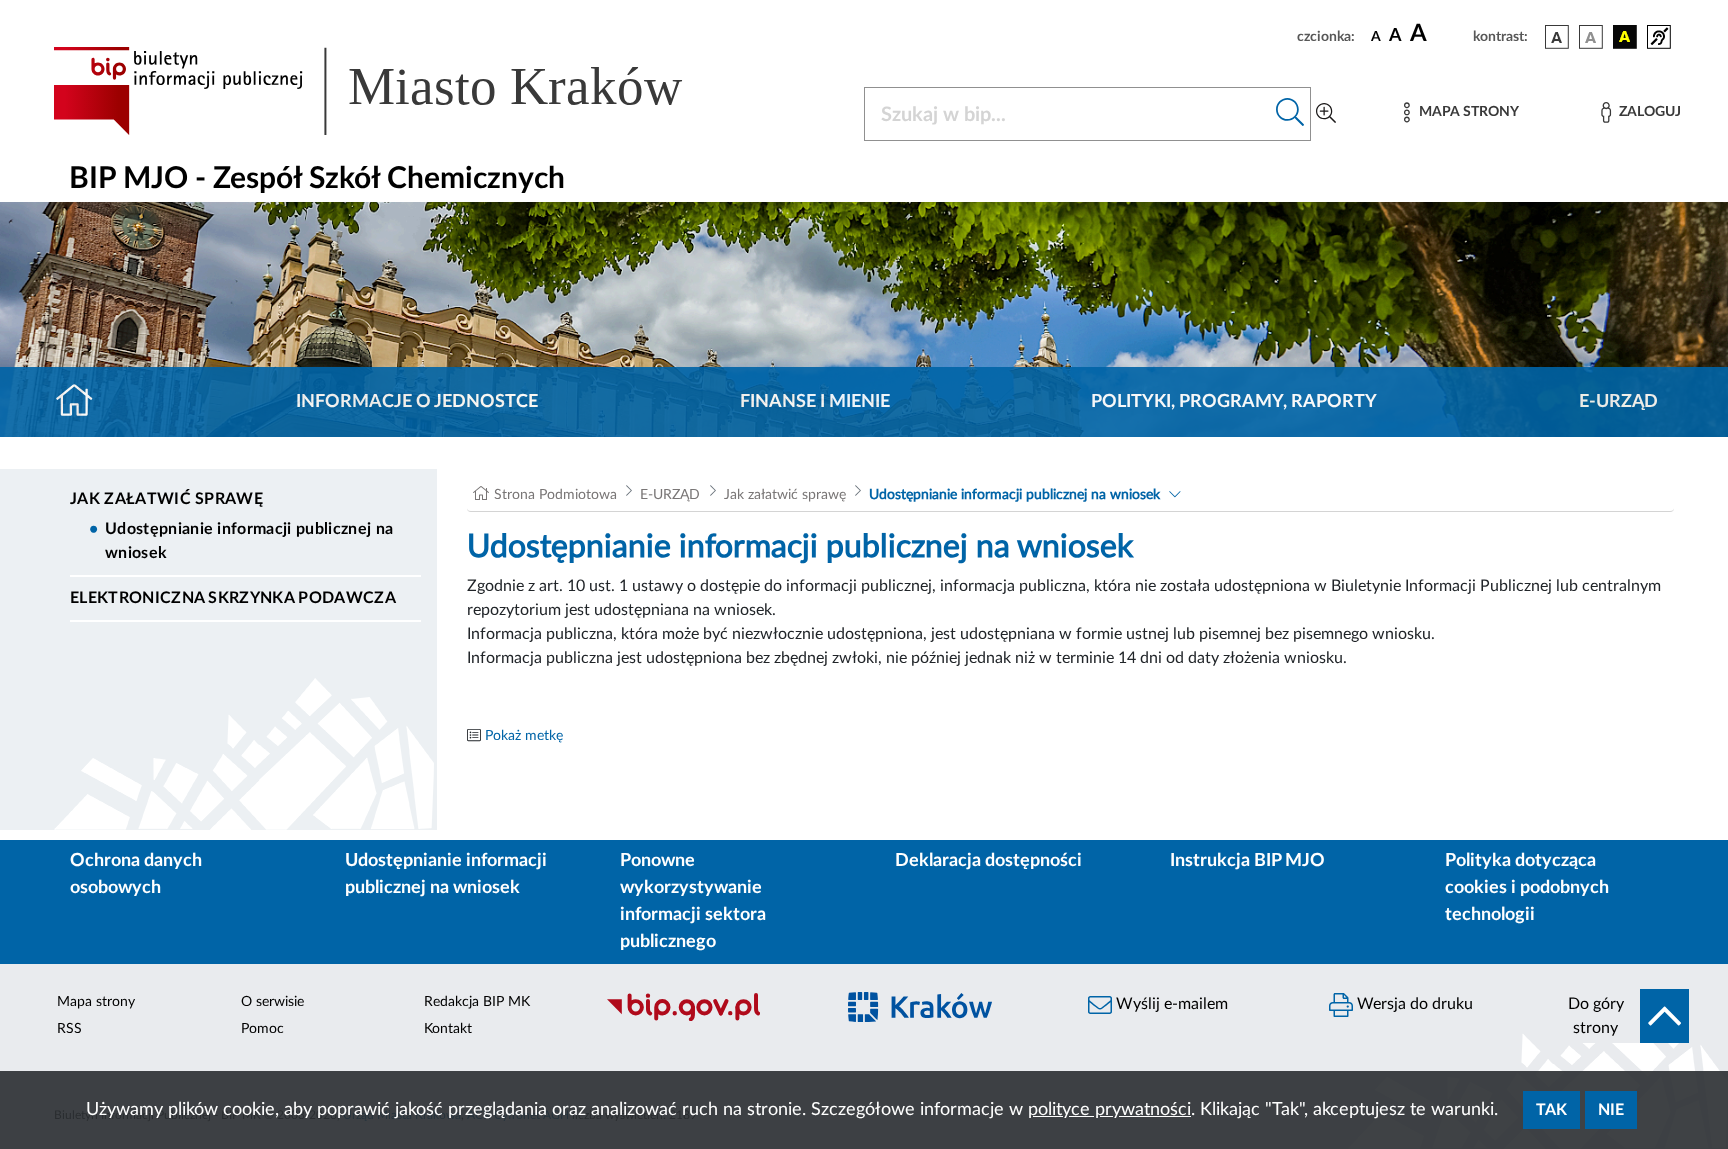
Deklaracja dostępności (988, 861)
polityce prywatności (1109, 1110)
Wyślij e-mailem (1170, 1004)
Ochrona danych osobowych (136, 874)
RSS (69, 1029)
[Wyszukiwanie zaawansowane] (1326, 114)
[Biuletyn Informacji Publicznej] (709, 1019)
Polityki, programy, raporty (1234, 402)
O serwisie (272, 1002)
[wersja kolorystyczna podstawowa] (1557, 37)
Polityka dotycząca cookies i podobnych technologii (1527, 888)
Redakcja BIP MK (477, 1002)
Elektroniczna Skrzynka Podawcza (233, 598)
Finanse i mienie (815, 402)
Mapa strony (96, 1002)
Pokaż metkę (524, 736)
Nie (1611, 1110)
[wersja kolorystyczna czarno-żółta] (1625, 37)
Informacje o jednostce (417, 402)
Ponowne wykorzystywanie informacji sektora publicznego (693, 901)
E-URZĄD (1618, 402)
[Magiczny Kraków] (950, 1019)
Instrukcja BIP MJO (1247, 861)
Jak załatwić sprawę (166, 499)
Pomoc (262, 1029)
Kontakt (448, 1029)
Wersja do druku (1413, 1004)
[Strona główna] (82, 402)
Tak (1551, 1110)
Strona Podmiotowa (555, 495)
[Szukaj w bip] (1290, 114)
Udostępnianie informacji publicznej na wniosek (249, 541)
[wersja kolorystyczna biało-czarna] (1591, 37)
